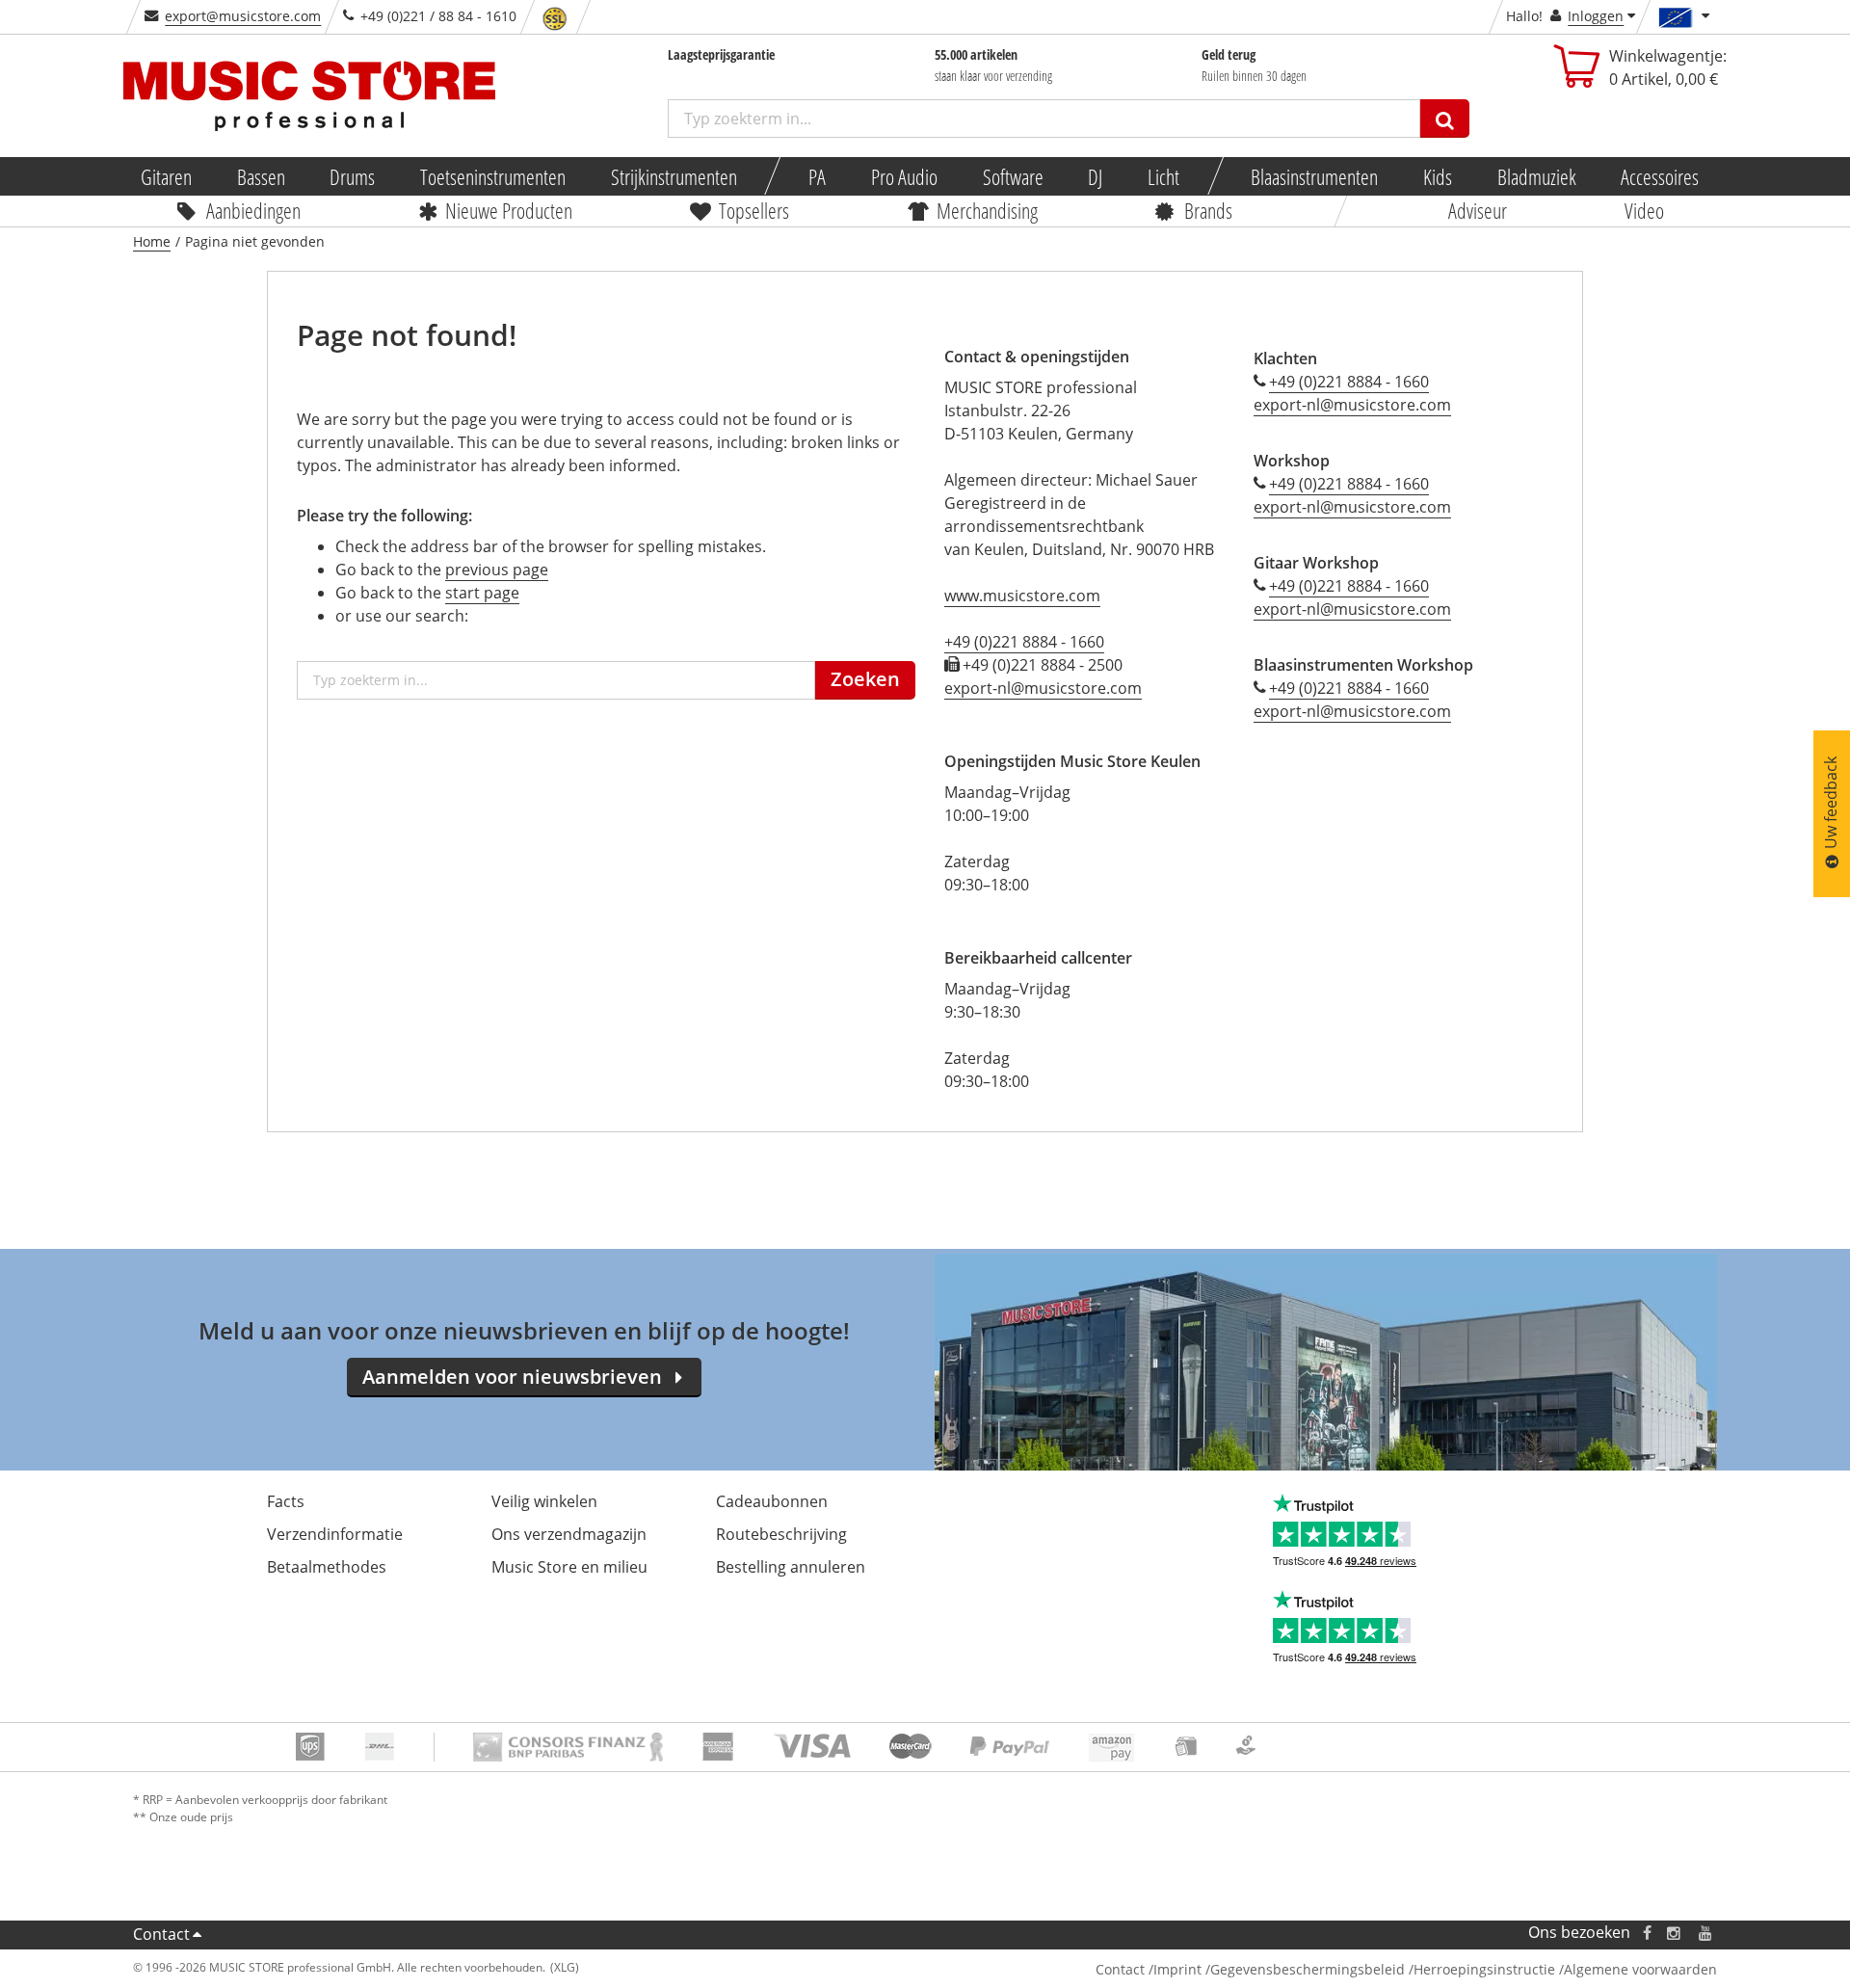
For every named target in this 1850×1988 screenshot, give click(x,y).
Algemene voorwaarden (1640, 1969)
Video (1643, 210)
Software (1013, 176)
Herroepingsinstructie (1484, 1969)
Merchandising (987, 210)
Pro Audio (904, 176)
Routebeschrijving (781, 1534)
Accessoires (1661, 176)
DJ (1096, 176)
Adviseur (1478, 210)
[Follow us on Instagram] (1675, 1933)
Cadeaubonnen (772, 1501)
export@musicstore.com (243, 16)
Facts (286, 1501)
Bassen (261, 176)
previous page (497, 570)
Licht (1163, 176)
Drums (353, 176)
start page (482, 593)
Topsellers (755, 210)
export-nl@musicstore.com (1043, 688)
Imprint (1177, 1969)
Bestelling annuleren (791, 1567)
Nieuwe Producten (510, 210)
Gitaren (166, 176)
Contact (161, 1934)
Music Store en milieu (569, 1567)
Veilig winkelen (544, 1501)
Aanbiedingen (253, 210)
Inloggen (1596, 16)
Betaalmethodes (327, 1567)
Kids (1438, 176)
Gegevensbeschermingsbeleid (1308, 1969)
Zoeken (865, 679)
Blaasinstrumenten (1315, 176)
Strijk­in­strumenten (674, 176)
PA (817, 176)
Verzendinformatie (335, 1534)
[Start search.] (1445, 119)
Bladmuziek (1537, 176)
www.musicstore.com (1022, 596)
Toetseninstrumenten (493, 176)
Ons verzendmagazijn (569, 1534)
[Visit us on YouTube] (1706, 1933)
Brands (1208, 210)
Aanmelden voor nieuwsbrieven (512, 1377)
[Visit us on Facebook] (1647, 1933)
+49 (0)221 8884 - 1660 (1024, 642)
